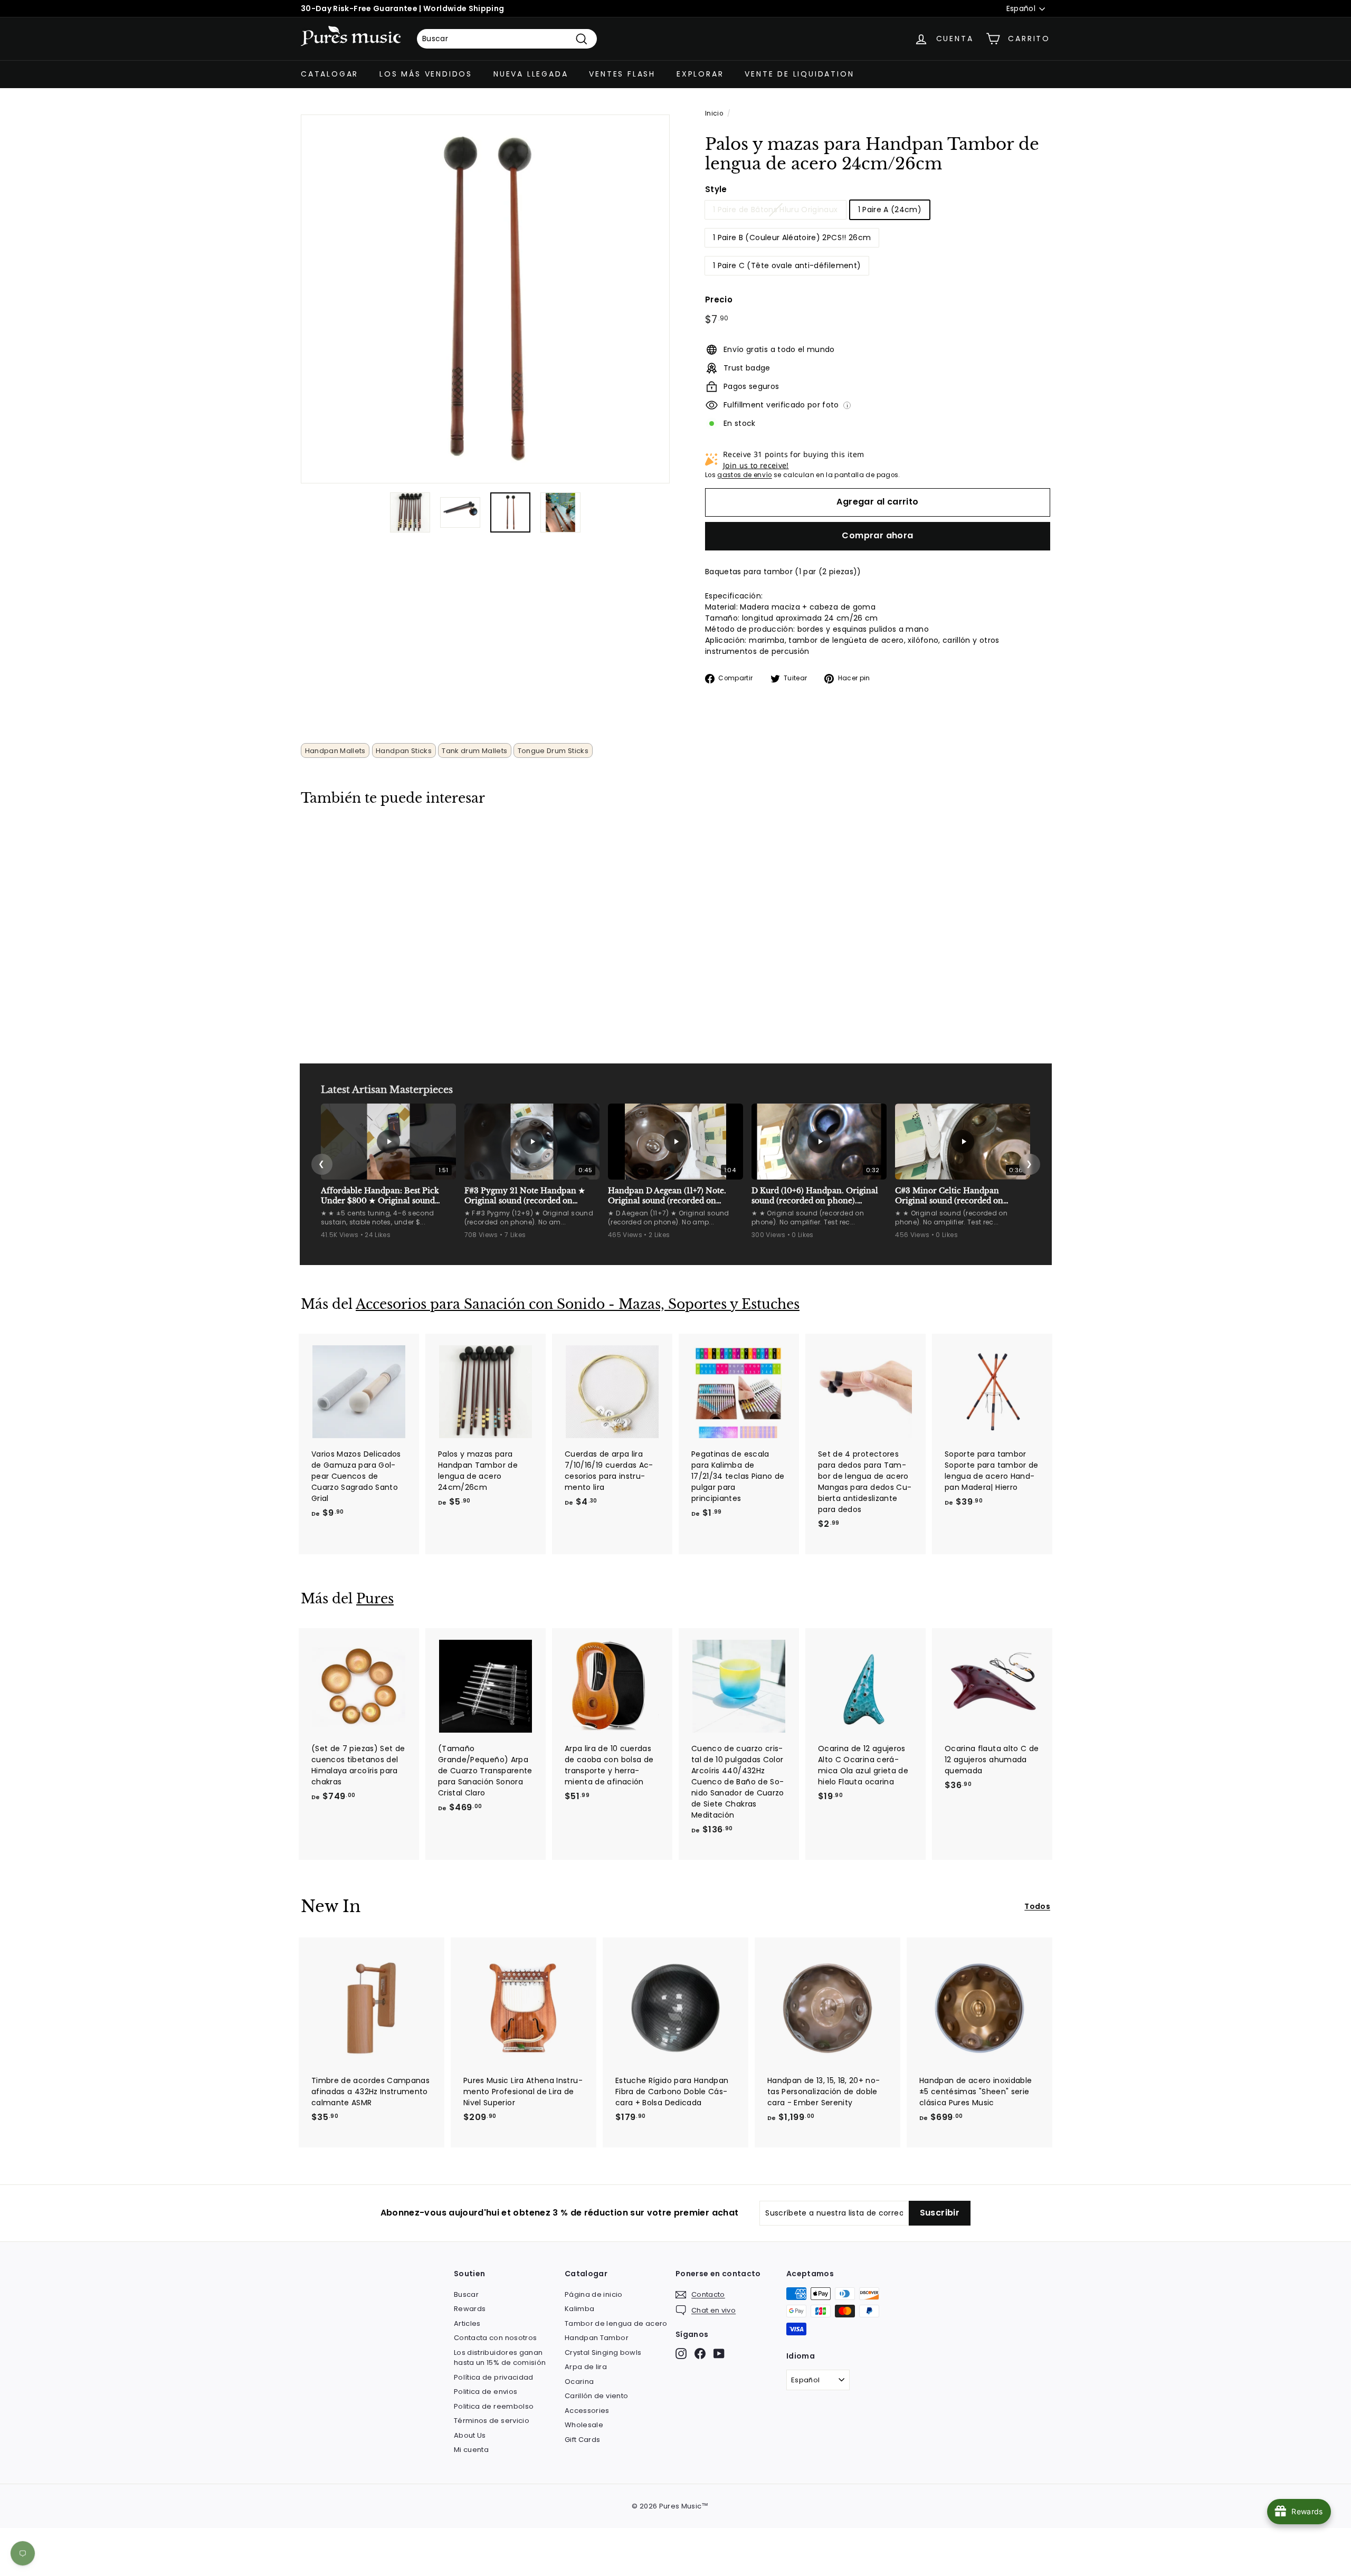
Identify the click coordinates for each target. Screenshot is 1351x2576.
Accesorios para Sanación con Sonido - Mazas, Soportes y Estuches (578, 1304)
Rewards (470, 2309)
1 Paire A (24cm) (890, 210)
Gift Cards (583, 2440)
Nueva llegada (531, 74)
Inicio (714, 113)
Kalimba (579, 2309)
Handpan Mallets (335, 751)
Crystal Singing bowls (603, 2352)
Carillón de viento (596, 2396)
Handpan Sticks (404, 751)
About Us (470, 2435)
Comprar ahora (877, 535)
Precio (719, 300)
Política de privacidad (494, 2377)
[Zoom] (485, 299)
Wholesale (584, 2425)
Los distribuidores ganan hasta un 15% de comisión (500, 2358)
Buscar (466, 2294)
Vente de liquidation (799, 74)
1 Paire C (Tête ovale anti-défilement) (787, 265)
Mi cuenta (471, 2450)
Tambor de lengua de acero (616, 2323)
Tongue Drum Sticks (553, 751)
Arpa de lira (586, 2367)
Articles (467, 2323)
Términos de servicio (492, 2421)
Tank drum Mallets (474, 751)
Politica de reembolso (494, 2406)
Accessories (587, 2411)
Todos (1037, 1906)
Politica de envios (486, 2392)
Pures (375, 1599)
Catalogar (330, 74)
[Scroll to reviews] (878, 180)
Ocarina (579, 2382)
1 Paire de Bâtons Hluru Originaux (776, 210)
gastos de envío (744, 475)
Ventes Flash (622, 74)
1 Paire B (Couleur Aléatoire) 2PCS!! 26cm (792, 237)
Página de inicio (594, 2294)
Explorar (700, 74)
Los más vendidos (426, 74)
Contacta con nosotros (495, 2338)
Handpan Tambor (597, 2338)
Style (716, 189)
